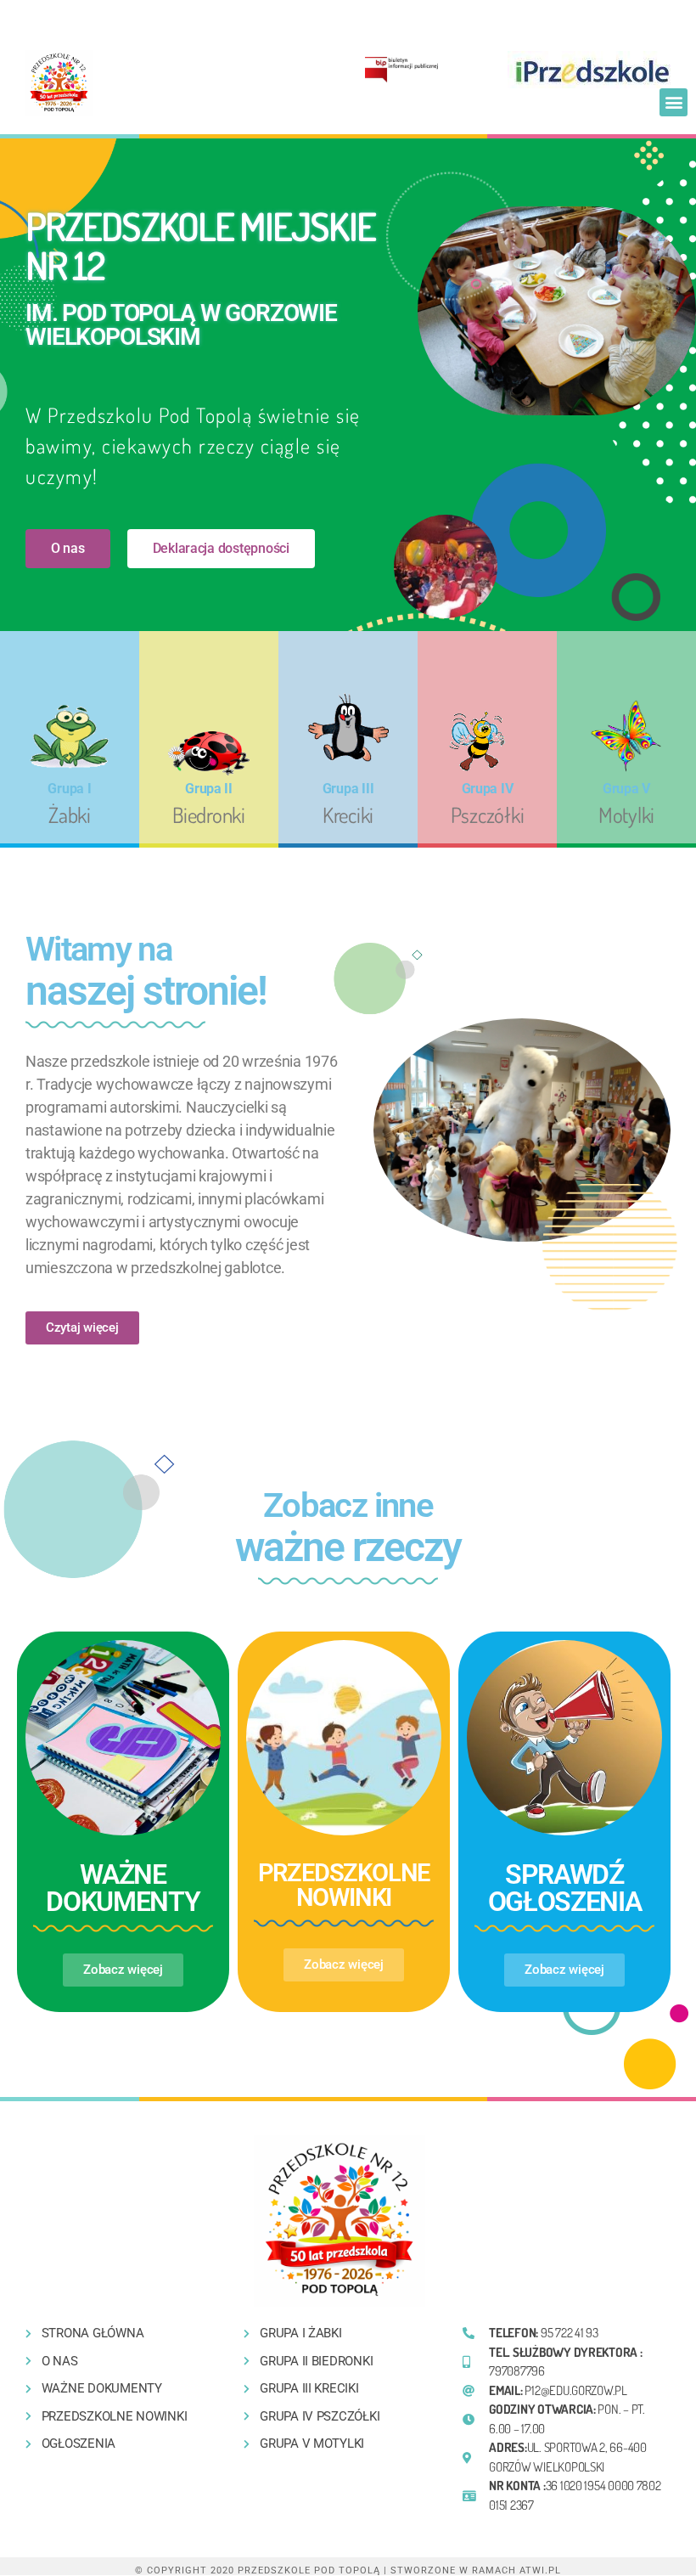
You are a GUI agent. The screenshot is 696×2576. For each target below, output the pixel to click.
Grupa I (69, 789)
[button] (674, 102)
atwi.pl (540, 2570)
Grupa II (209, 789)
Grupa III (348, 789)
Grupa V (626, 789)
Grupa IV (488, 789)
